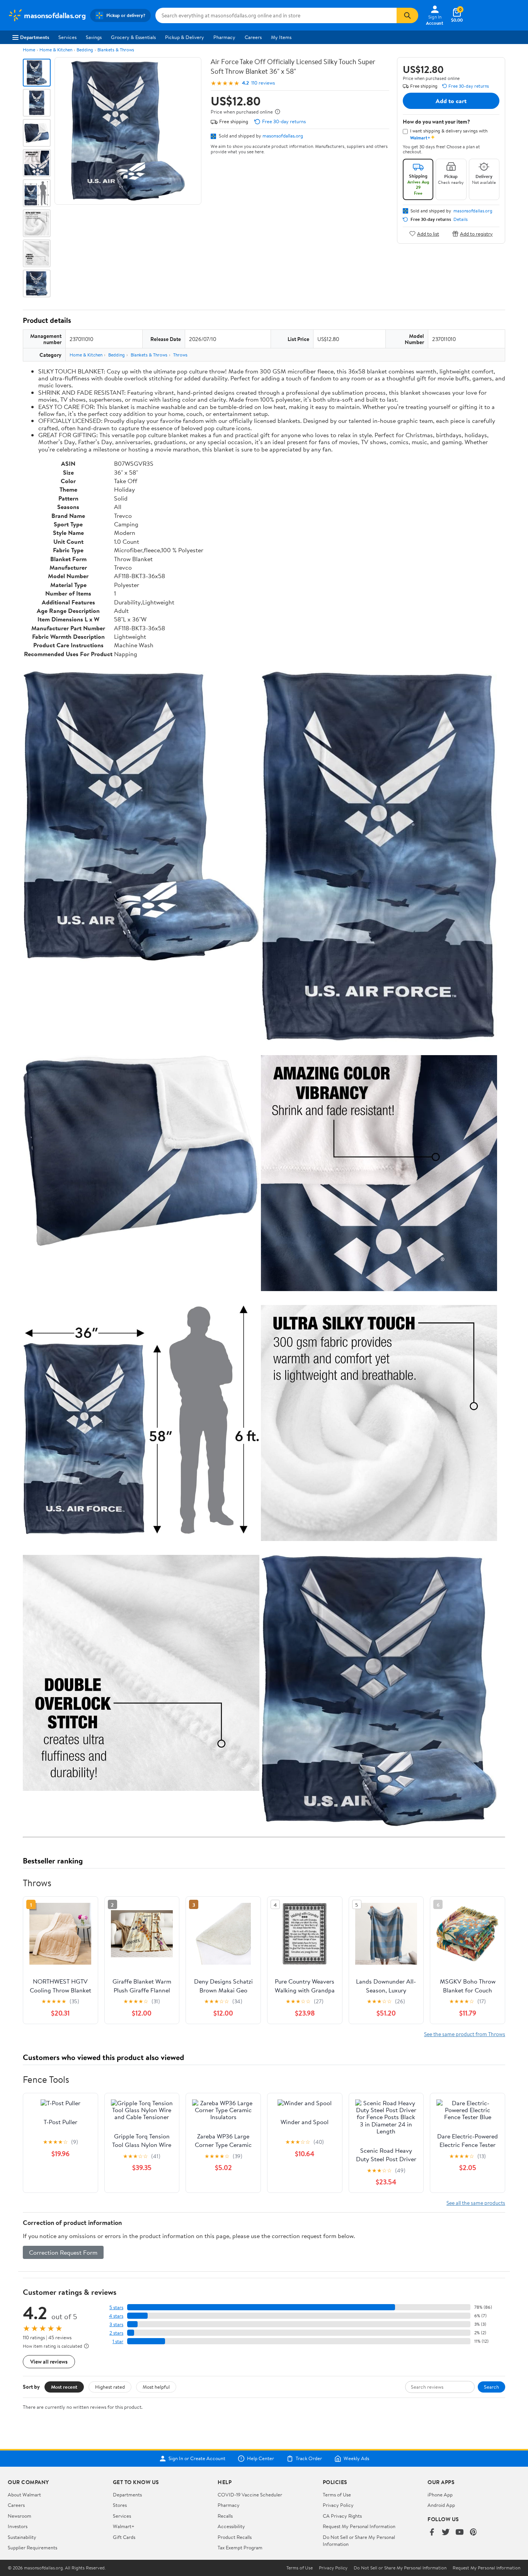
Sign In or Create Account (197, 2459)
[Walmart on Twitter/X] (446, 2533)
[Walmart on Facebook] (432, 2533)
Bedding (85, 50)
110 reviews (263, 83)
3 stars (116, 2324)
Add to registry (476, 233)
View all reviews (49, 2361)
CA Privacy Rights (342, 2516)
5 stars (116, 2307)
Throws (180, 355)
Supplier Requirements (32, 2547)
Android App (441, 2505)
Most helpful (156, 2387)
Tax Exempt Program (240, 2547)
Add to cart (451, 101)
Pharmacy (224, 37)
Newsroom (20, 2516)
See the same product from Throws (465, 2034)
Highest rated (110, 2387)
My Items (281, 37)
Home (29, 50)
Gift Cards (124, 2537)
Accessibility (231, 2526)
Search (491, 2387)
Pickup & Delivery (185, 37)
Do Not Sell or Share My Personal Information (400, 2568)
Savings (94, 37)
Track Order (309, 2459)
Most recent (64, 2387)
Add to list (428, 233)
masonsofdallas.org (283, 136)
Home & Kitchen (56, 50)
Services (67, 37)
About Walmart (24, 2495)
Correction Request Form (63, 2252)
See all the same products (476, 2203)
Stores (120, 2505)
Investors (18, 2526)
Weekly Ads (356, 2459)
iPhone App (440, 2495)
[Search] (407, 15)
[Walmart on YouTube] (460, 2533)
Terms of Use (337, 2495)
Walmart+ (124, 2526)
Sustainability (22, 2537)
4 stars (116, 2316)
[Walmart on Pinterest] (473, 2533)
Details (461, 219)
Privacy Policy (338, 2505)
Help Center (261, 2459)
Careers (253, 37)
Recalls (225, 2516)
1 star (118, 2341)
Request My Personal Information (359, 2526)
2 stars (116, 2333)
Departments (35, 37)
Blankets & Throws (116, 50)
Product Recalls (235, 2537)
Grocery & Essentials (133, 37)
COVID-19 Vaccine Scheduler (250, 2495)
